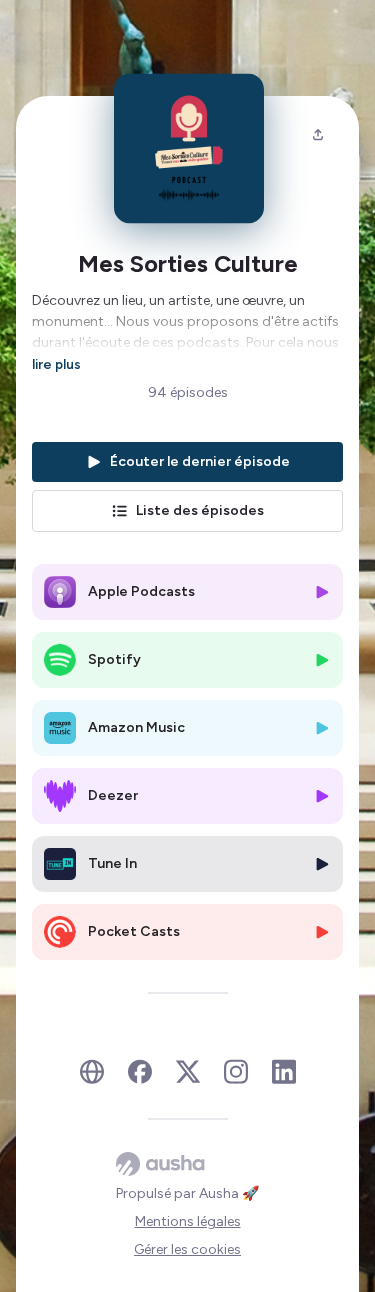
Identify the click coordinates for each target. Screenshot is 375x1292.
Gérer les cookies (187, 1249)
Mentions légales (188, 1221)
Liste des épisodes (200, 510)
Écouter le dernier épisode (200, 461)
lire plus (56, 364)
